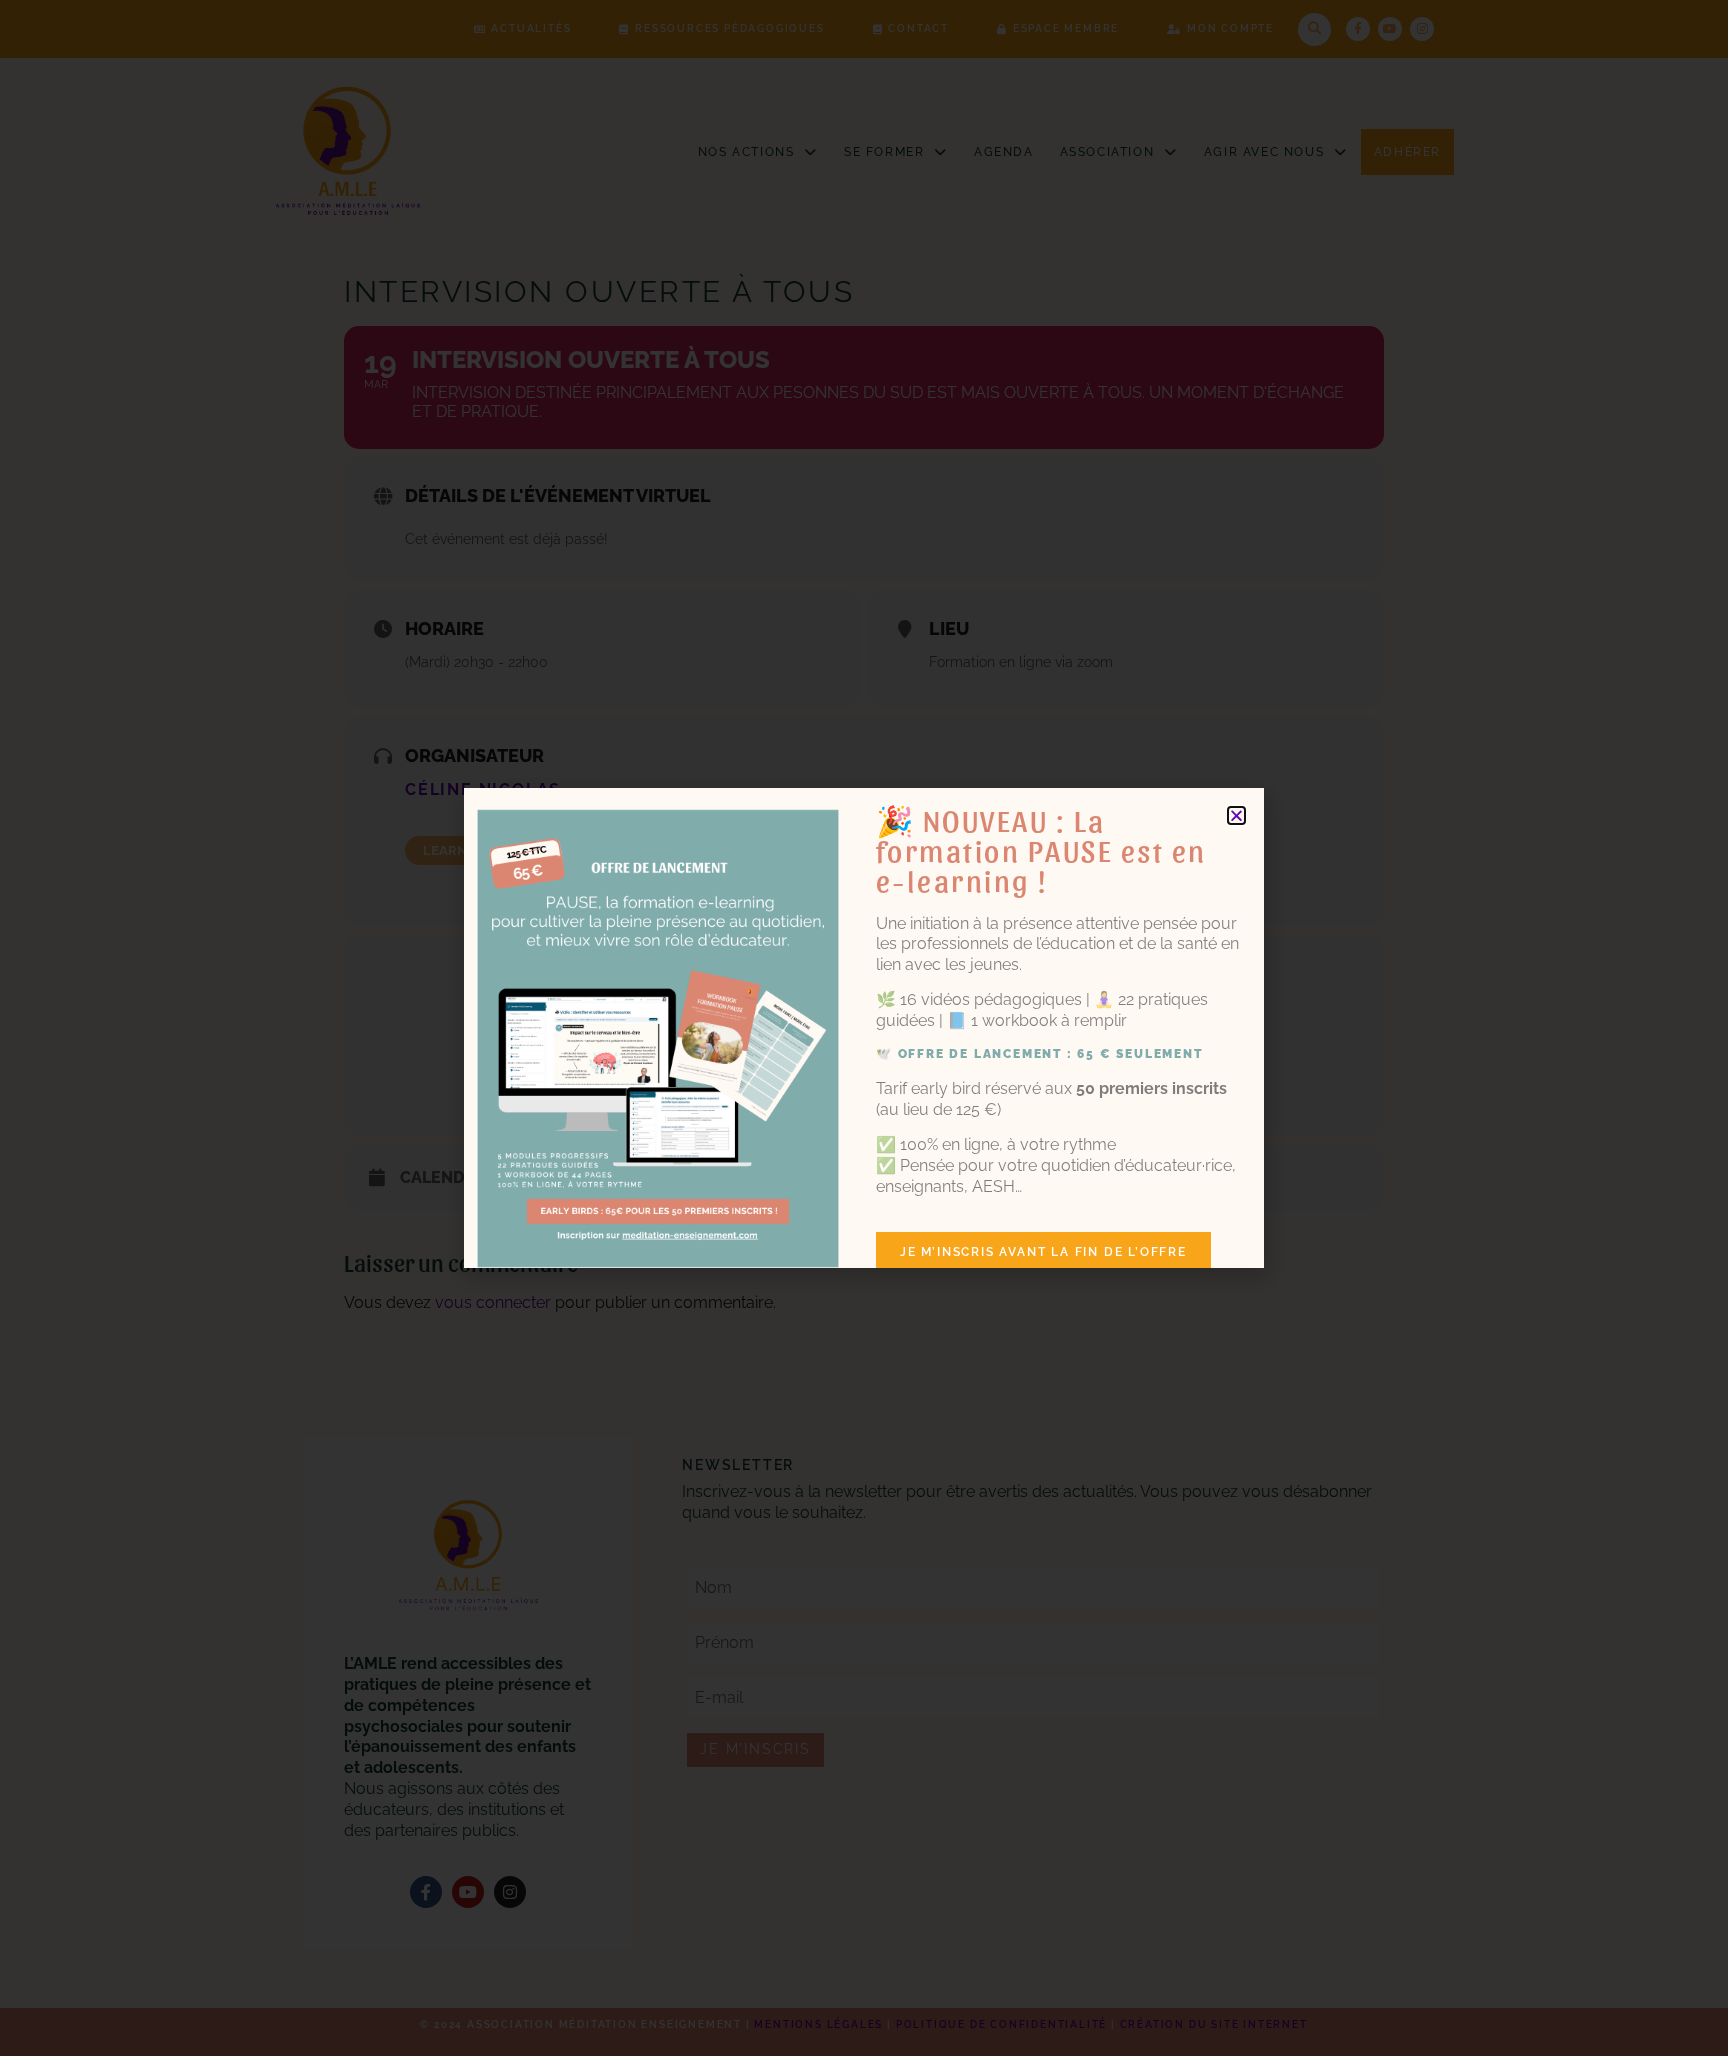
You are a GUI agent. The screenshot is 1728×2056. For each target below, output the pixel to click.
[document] (864, 1028)
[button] (1236, 815)
